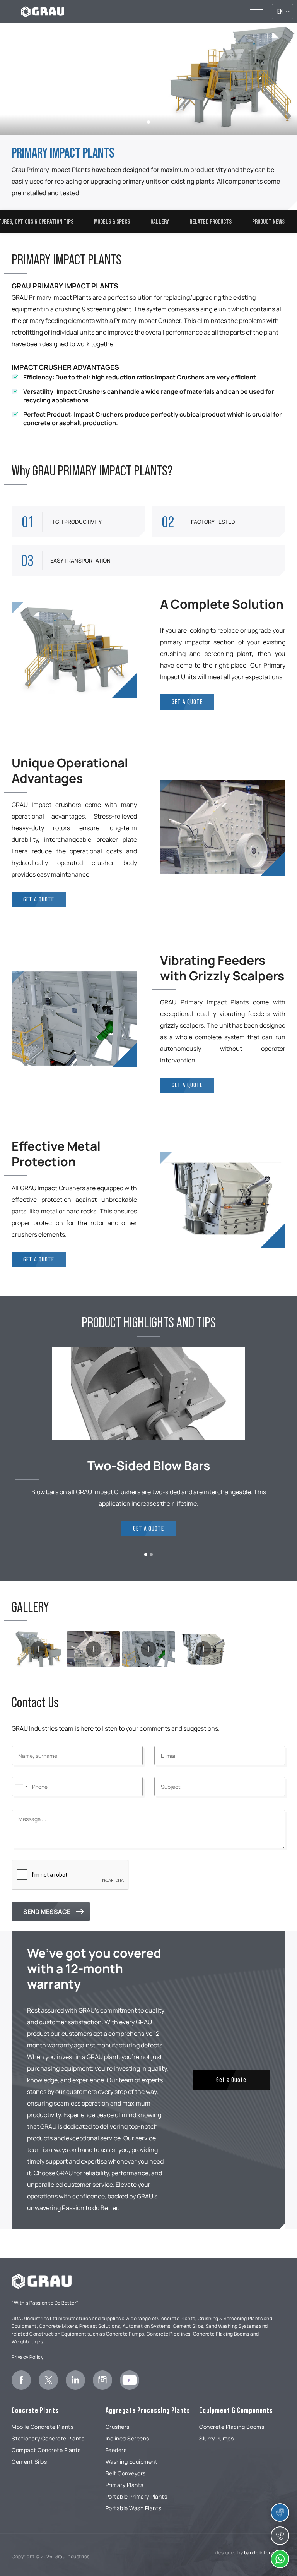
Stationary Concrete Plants (48, 2438)
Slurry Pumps (216, 2438)
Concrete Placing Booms (232, 2427)
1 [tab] (148, 122)
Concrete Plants (35, 2410)
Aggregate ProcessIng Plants (148, 2410)
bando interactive (265, 2553)
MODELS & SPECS (112, 222)
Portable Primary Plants (137, 2496)
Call (280, 2536)
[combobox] (21, 1787)
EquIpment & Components (236, 2410)
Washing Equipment (132, 2462)
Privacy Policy (27, 2357)
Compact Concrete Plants (46, 2450)
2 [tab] (151, 1555)
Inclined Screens (127, 2438)
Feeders (116, 2450)
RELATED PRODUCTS (211, 222)
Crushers (118, 2427)
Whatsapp (280, 2559)
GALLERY (160, 222)
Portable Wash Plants (134, 2508)
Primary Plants (125, 2485)
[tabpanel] (148, 79)
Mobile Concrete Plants (43, 2427)
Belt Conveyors (126, 2473)
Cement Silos (29, 2462)
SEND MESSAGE (47, 1912)
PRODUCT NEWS (268, 222)
